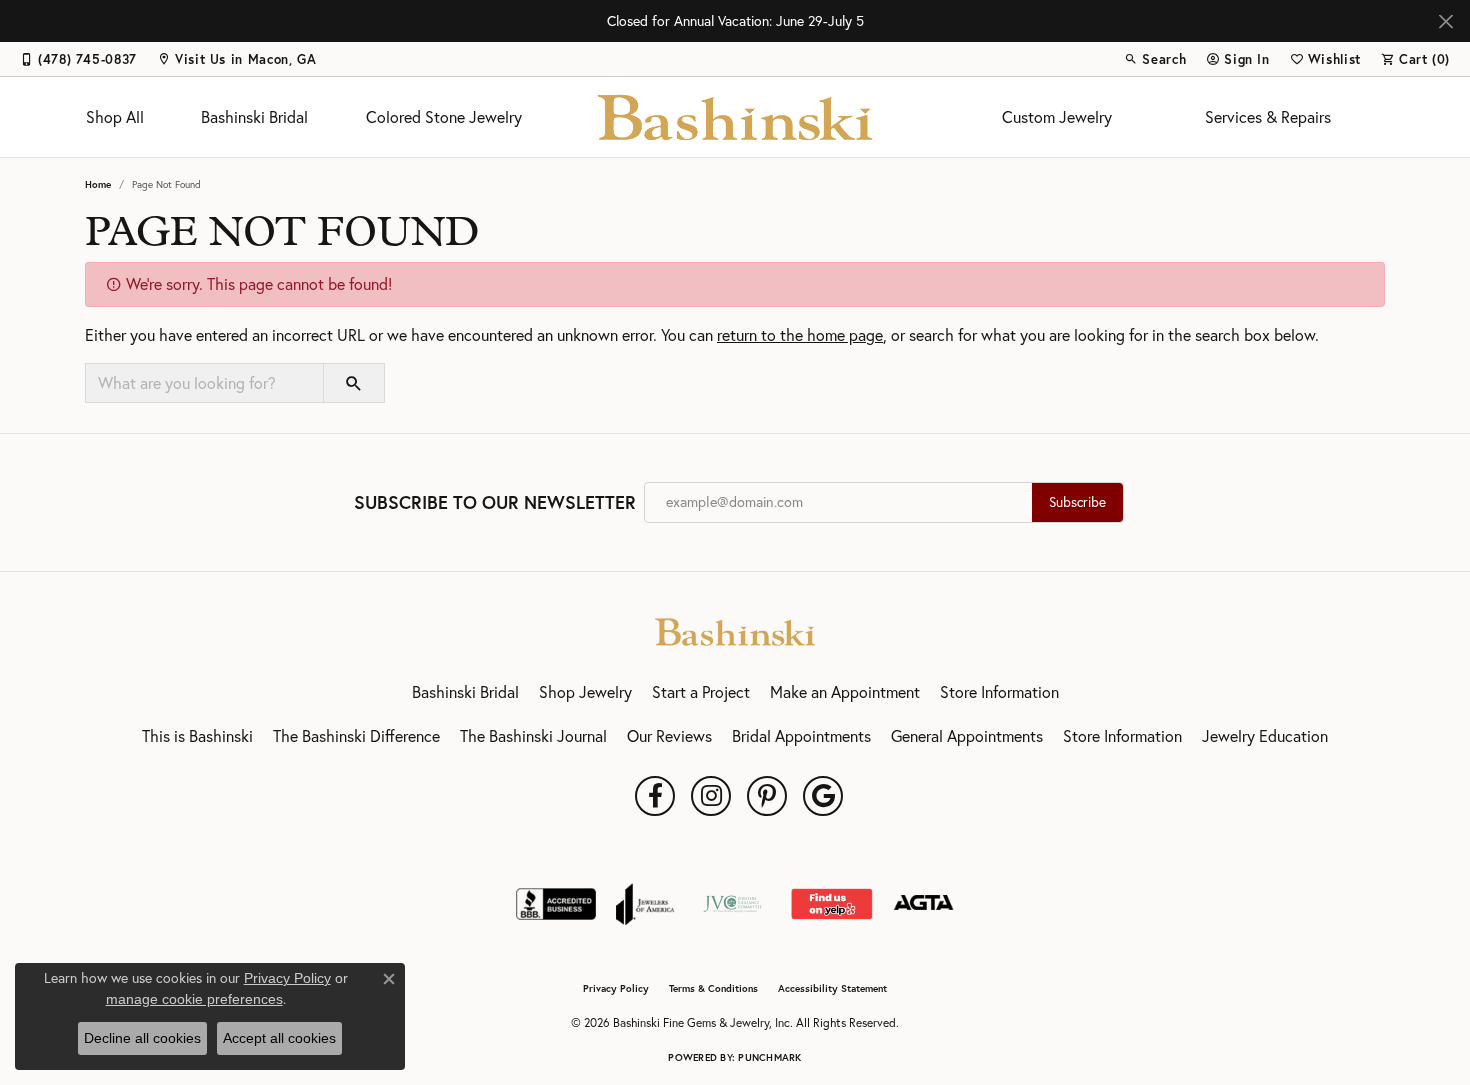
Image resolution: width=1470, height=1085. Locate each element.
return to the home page (800, 335)
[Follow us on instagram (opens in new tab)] (711, 796)
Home (98, 184)
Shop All (115, 117)
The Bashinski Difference (356, 736)
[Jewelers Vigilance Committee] (732, 904)
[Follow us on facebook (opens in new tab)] (655, 796)
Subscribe (1077, 502)
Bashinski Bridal (254, 117)
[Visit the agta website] (923, 904)
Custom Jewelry (1057, 117)
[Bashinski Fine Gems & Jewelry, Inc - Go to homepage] (735, 630)
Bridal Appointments (801, 736)
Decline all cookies (142, 1038)
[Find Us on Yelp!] (831, 904)
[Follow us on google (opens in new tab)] (823, 796)
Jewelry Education (1265, 736)
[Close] (1445, 21)
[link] (78, 59)
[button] (1155, 59)
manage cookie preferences (194, 999)
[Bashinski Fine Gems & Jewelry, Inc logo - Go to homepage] (735, 117)
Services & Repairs (1268, 117)
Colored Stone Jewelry (444, 117)
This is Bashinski (197, 736)
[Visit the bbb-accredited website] (556, 904)
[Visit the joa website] (645, 904)
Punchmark (769, 1057)
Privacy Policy (616, 989)
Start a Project (701, 692)
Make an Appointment (845, 692)
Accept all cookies (279, 1038)
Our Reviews (669, 736)
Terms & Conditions (713, 989)
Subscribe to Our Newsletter (495, 503)
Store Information (999, 692)
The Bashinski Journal (533, 736)
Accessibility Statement (832, 989)
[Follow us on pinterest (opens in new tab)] (767, 796)
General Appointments (967, 736)
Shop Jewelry (585, 692)
